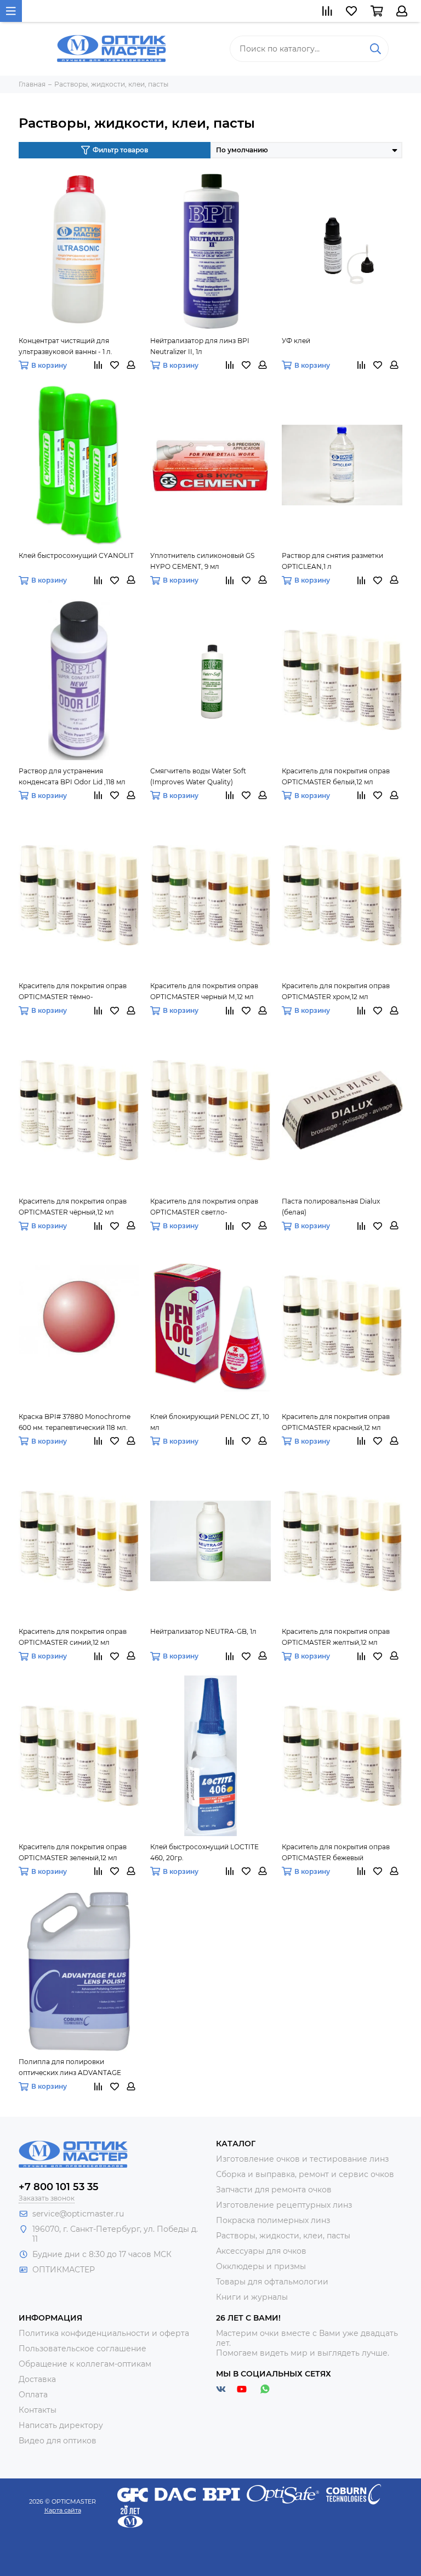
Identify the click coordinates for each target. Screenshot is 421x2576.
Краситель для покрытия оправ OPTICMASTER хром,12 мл (336, 991)
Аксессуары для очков (261, 2251)
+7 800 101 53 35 (59, 2187)
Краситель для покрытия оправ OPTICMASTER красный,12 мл (336, 1422)
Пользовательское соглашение (83, 2349)
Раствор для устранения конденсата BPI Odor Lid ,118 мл (72, 776)
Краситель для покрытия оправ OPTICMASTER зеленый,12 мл (73, 1852)
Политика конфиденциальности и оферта (104, 2333)
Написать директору (61, 2425)
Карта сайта (63, 2510)
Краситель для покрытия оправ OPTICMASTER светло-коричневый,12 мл (204, 1207)
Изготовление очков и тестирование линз (302, 2159)
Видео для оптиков (58, 2441)
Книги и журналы (252, 2297)
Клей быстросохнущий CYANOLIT (76, 555)
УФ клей (296, 341)
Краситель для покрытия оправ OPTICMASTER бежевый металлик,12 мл (336, 1853)
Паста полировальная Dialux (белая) (331, 1207)
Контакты (38, 2410)
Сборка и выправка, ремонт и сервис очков (305, 2174)
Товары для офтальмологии (272, 2282)
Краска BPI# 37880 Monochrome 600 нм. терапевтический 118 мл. (75, 1422)
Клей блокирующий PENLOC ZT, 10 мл (210, 1422)
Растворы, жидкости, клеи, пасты (283, 2236)
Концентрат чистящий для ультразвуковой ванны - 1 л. (66, 346)
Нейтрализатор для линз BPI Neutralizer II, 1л (200, 346)
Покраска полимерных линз (273, 2220)
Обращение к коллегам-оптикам (85, 2364)
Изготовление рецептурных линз (284, 2205)
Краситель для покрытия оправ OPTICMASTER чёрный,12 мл (73, 1207)
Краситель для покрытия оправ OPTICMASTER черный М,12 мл (204, 991)
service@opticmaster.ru (78, 2214)
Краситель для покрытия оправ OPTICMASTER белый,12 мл (336, 776)
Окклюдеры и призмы (261, 2266)
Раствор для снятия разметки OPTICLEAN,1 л (332, 561)
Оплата (33, 2395)
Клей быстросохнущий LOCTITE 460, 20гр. (204, 1852)
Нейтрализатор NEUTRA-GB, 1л (203, 1631)
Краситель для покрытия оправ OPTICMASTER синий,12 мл (73, 1637)
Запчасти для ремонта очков (274, 2190)
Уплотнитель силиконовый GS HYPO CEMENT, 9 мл (202, 561)
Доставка (37, 2379)
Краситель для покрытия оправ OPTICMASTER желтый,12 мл (336, 1637)
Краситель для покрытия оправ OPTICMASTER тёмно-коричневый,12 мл (73, 992)
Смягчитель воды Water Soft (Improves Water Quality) (198, 776)
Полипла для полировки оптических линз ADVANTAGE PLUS (70, 2068)
